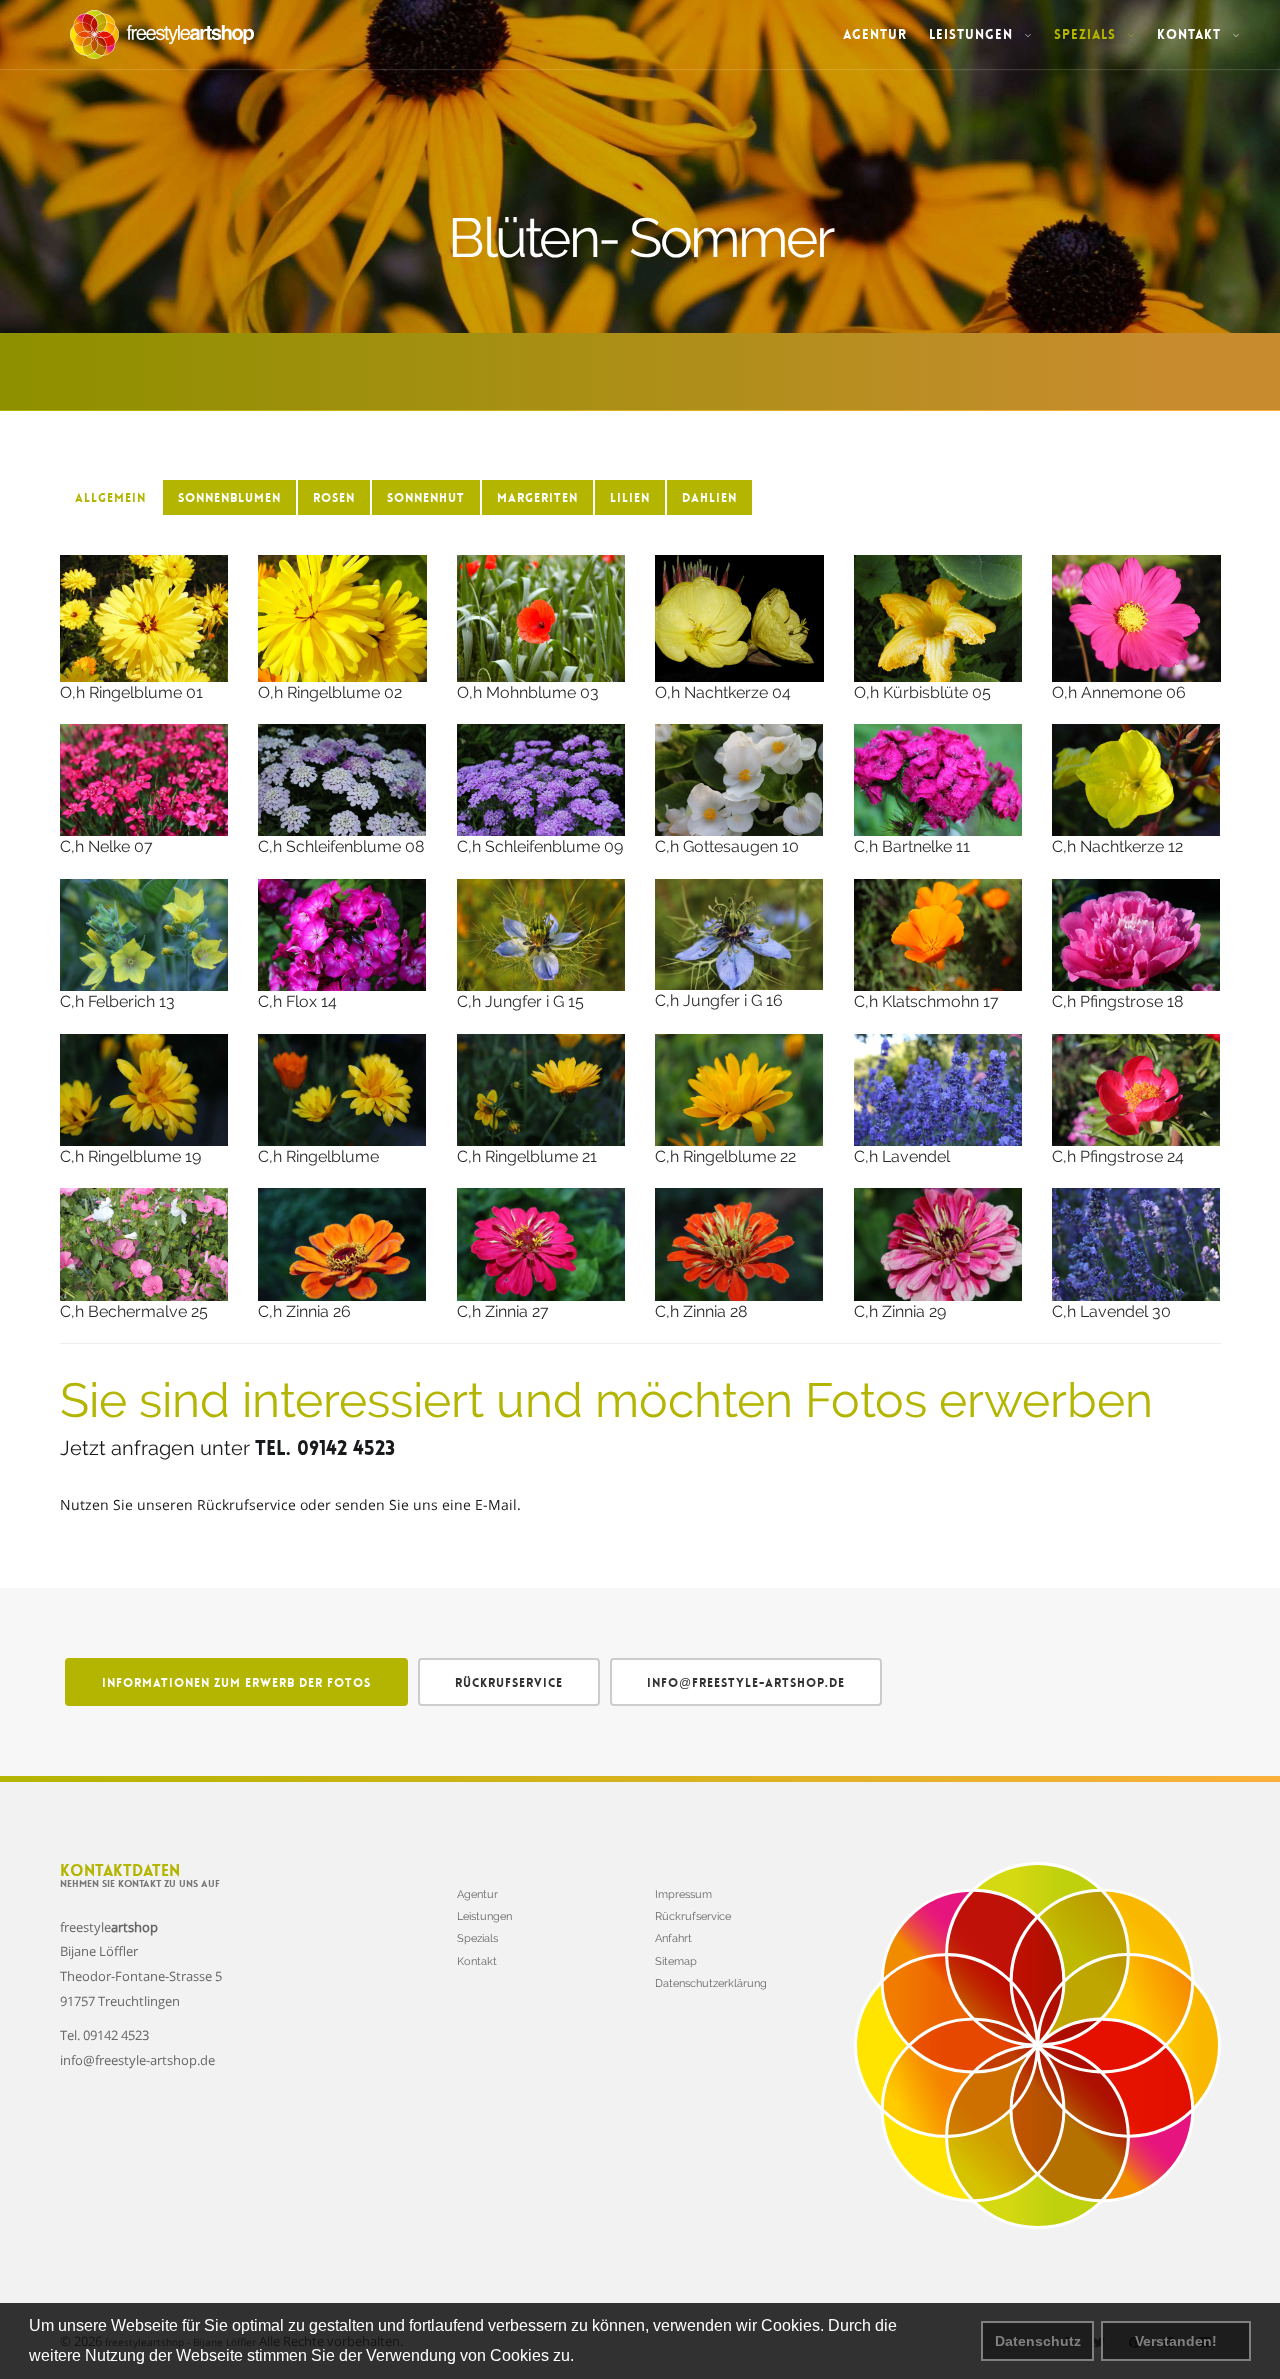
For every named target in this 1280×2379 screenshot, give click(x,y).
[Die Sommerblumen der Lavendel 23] (938, 1090)
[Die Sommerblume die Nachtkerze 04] (739, 618)
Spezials (1087, 34)
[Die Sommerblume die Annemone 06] (1136, 618)
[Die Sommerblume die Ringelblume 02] (342, 618)
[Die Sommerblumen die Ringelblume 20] (342, 1090)
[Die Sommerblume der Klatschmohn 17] (938, 935)
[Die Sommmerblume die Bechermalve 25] (144, 1244)
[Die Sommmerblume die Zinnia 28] (739, 1244)
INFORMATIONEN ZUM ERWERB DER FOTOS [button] (236, 1683)
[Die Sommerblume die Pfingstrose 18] (1136, 935)
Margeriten (537, 498)
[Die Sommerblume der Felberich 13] (144, 935)
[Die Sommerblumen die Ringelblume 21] (541, 1090)
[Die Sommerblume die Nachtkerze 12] (1136, 780)
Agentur (875, 34)
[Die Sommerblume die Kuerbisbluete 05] (938, 618)
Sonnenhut (426, 498)
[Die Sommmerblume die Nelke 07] (144, 780)
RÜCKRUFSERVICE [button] (509, 1683)
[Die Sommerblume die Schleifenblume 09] (541, 780)
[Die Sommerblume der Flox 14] (342, 935)
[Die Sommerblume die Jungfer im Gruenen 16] (739, 935)
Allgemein (110, 498)
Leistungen (973, 34)
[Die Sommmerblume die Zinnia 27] (541, 1244)
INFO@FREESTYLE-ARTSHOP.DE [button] (746, 1683)
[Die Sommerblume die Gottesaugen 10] (739, 780)
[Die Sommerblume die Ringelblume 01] (144, 618)
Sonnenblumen (229, 498)
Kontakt (1191, 34)
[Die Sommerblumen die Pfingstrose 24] (1136, 1090)
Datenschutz (1038, 2341)
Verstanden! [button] (1176, 2341)
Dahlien (709, 498)
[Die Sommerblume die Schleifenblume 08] (342, 780)
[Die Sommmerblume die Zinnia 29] (938, 1244)
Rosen (334, 498)
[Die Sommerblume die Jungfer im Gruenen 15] (541, 935)
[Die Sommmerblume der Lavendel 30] (1136, 1244)
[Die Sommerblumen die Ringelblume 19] (144, 1090)
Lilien (630, 498)
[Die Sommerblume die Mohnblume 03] (541, 618)
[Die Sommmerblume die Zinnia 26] (342, 1244)
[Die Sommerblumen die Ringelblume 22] (739, 1090)
